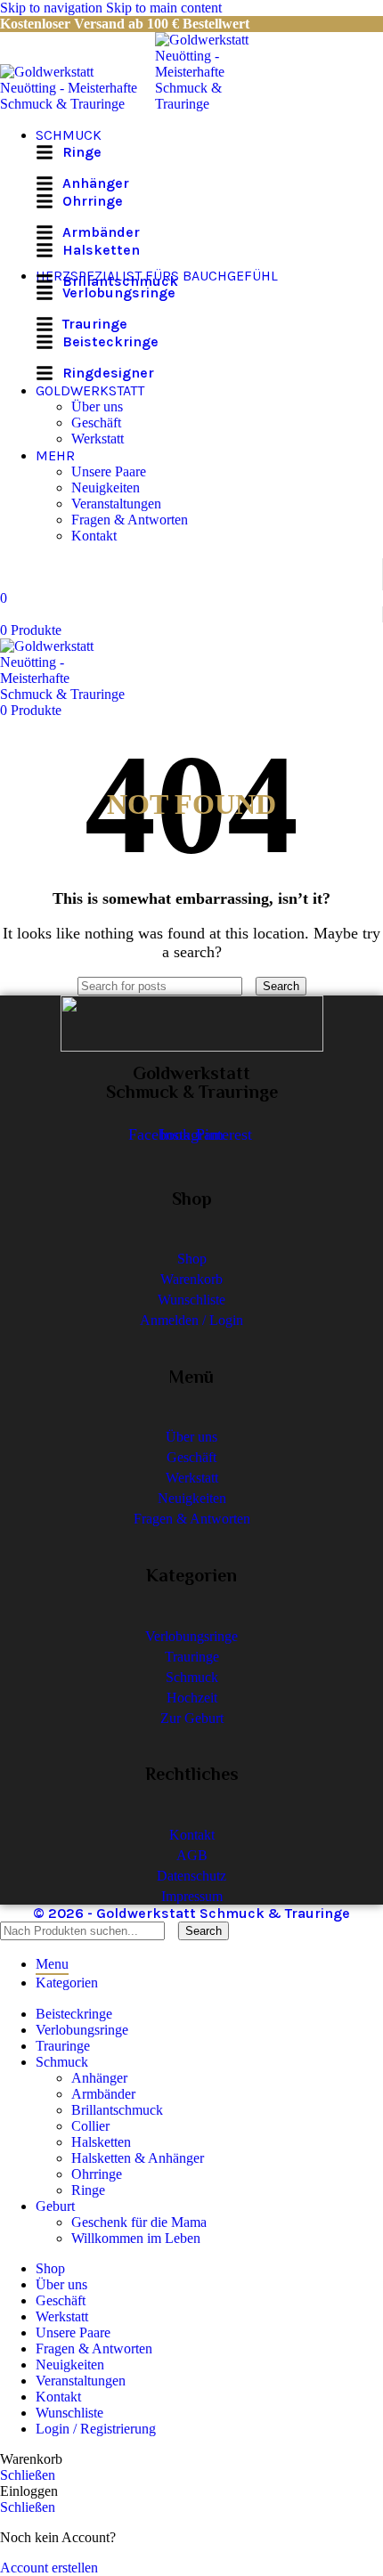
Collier (90, 2126)
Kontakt (94, 536)
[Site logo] (77, 104)
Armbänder (103, 2094)
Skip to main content (164, 8)
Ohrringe (97, 2174)
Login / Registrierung (96, 2429)
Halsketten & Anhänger (138, 2158)
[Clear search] (251, 985)
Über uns (97, 406)
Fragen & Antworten (130, 520)
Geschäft (96, 423)
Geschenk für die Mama (139, 2222)
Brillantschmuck (117, 2110)
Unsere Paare (109, 471)
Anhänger (99, 2078)
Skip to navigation (53, 8)
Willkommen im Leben (136, 2238)
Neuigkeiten (106, 488)
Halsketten (101, 2142)
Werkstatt (98, 439)
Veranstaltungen (116, 504)
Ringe (88, 2190)
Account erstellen (49, 2568)
